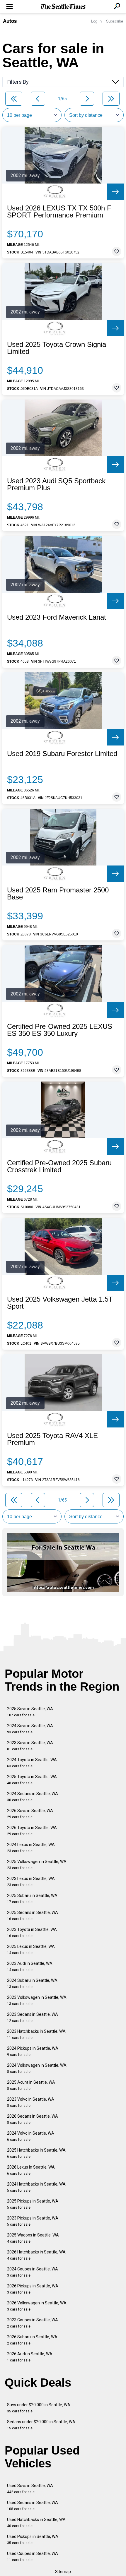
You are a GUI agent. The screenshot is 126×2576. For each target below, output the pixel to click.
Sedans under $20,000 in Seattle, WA (41, 2425)
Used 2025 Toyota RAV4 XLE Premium (52, 1439)
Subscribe (115, 21)
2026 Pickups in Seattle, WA (33, 2289)
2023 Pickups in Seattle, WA (33, 2221)
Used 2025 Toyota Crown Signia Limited (57, 348)
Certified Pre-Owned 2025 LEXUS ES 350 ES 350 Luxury (60, 1030)
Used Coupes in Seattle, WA (33, 2557)
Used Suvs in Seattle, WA (30, 2489)
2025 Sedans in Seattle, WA (33, 1916)
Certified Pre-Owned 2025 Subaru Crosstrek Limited (59, 1166)
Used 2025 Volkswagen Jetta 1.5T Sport (60, 1303)
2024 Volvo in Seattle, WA (31, 2136)
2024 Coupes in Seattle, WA (33, 2272)
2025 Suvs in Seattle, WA (30, 1712)
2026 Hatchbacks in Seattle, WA (36, 2255)
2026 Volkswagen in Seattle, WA (37, 2306)
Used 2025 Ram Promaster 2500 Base (58, 894)
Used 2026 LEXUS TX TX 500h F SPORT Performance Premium (59, 212)
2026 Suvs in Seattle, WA (30, 1814)
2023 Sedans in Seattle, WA (33, 2017)
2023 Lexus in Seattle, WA (31, 1882)
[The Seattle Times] (63, 7)
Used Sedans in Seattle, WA (33, 2506)
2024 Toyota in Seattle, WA (32, 1763)
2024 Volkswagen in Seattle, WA (37, 2068)
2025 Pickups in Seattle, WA (33, 2204)
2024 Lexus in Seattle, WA (31, 1848)
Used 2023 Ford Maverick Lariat (57, 617)
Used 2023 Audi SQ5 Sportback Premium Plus (56, 484)
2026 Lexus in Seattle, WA (31, 2170)
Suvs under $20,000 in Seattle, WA (39, 2408)
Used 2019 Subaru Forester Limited (62, 754)
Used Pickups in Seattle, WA (33, 2540)
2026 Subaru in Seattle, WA (32, 2340)
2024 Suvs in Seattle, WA (30, 1729)
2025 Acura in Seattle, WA (31, 2085)
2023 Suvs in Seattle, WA (30, 1746)
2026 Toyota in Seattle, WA (32, 1831)
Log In (96, 21)
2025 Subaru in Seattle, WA (32, 1899)
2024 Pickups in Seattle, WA (33, 2051)
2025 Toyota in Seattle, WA (32, 1780)
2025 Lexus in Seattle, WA (31, 1949)
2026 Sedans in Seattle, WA (33, 2119)
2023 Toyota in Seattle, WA (32, 1933)
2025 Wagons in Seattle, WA (33, 2238)
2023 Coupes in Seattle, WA (33, 2323)
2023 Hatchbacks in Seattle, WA (36, 2034)
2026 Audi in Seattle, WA (30, 2357)
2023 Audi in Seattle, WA (30, 1966)
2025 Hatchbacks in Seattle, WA (36, 2153)
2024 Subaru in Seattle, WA (32, 1983)
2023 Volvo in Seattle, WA (31, 2102)
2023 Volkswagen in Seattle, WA (37, 2000)
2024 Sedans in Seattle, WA (33, 1797)
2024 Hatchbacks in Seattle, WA (36, 2187)
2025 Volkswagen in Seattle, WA (37, 1865)
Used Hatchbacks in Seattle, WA (36, 2523)
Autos (10, 21)
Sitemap (63, 2572)
